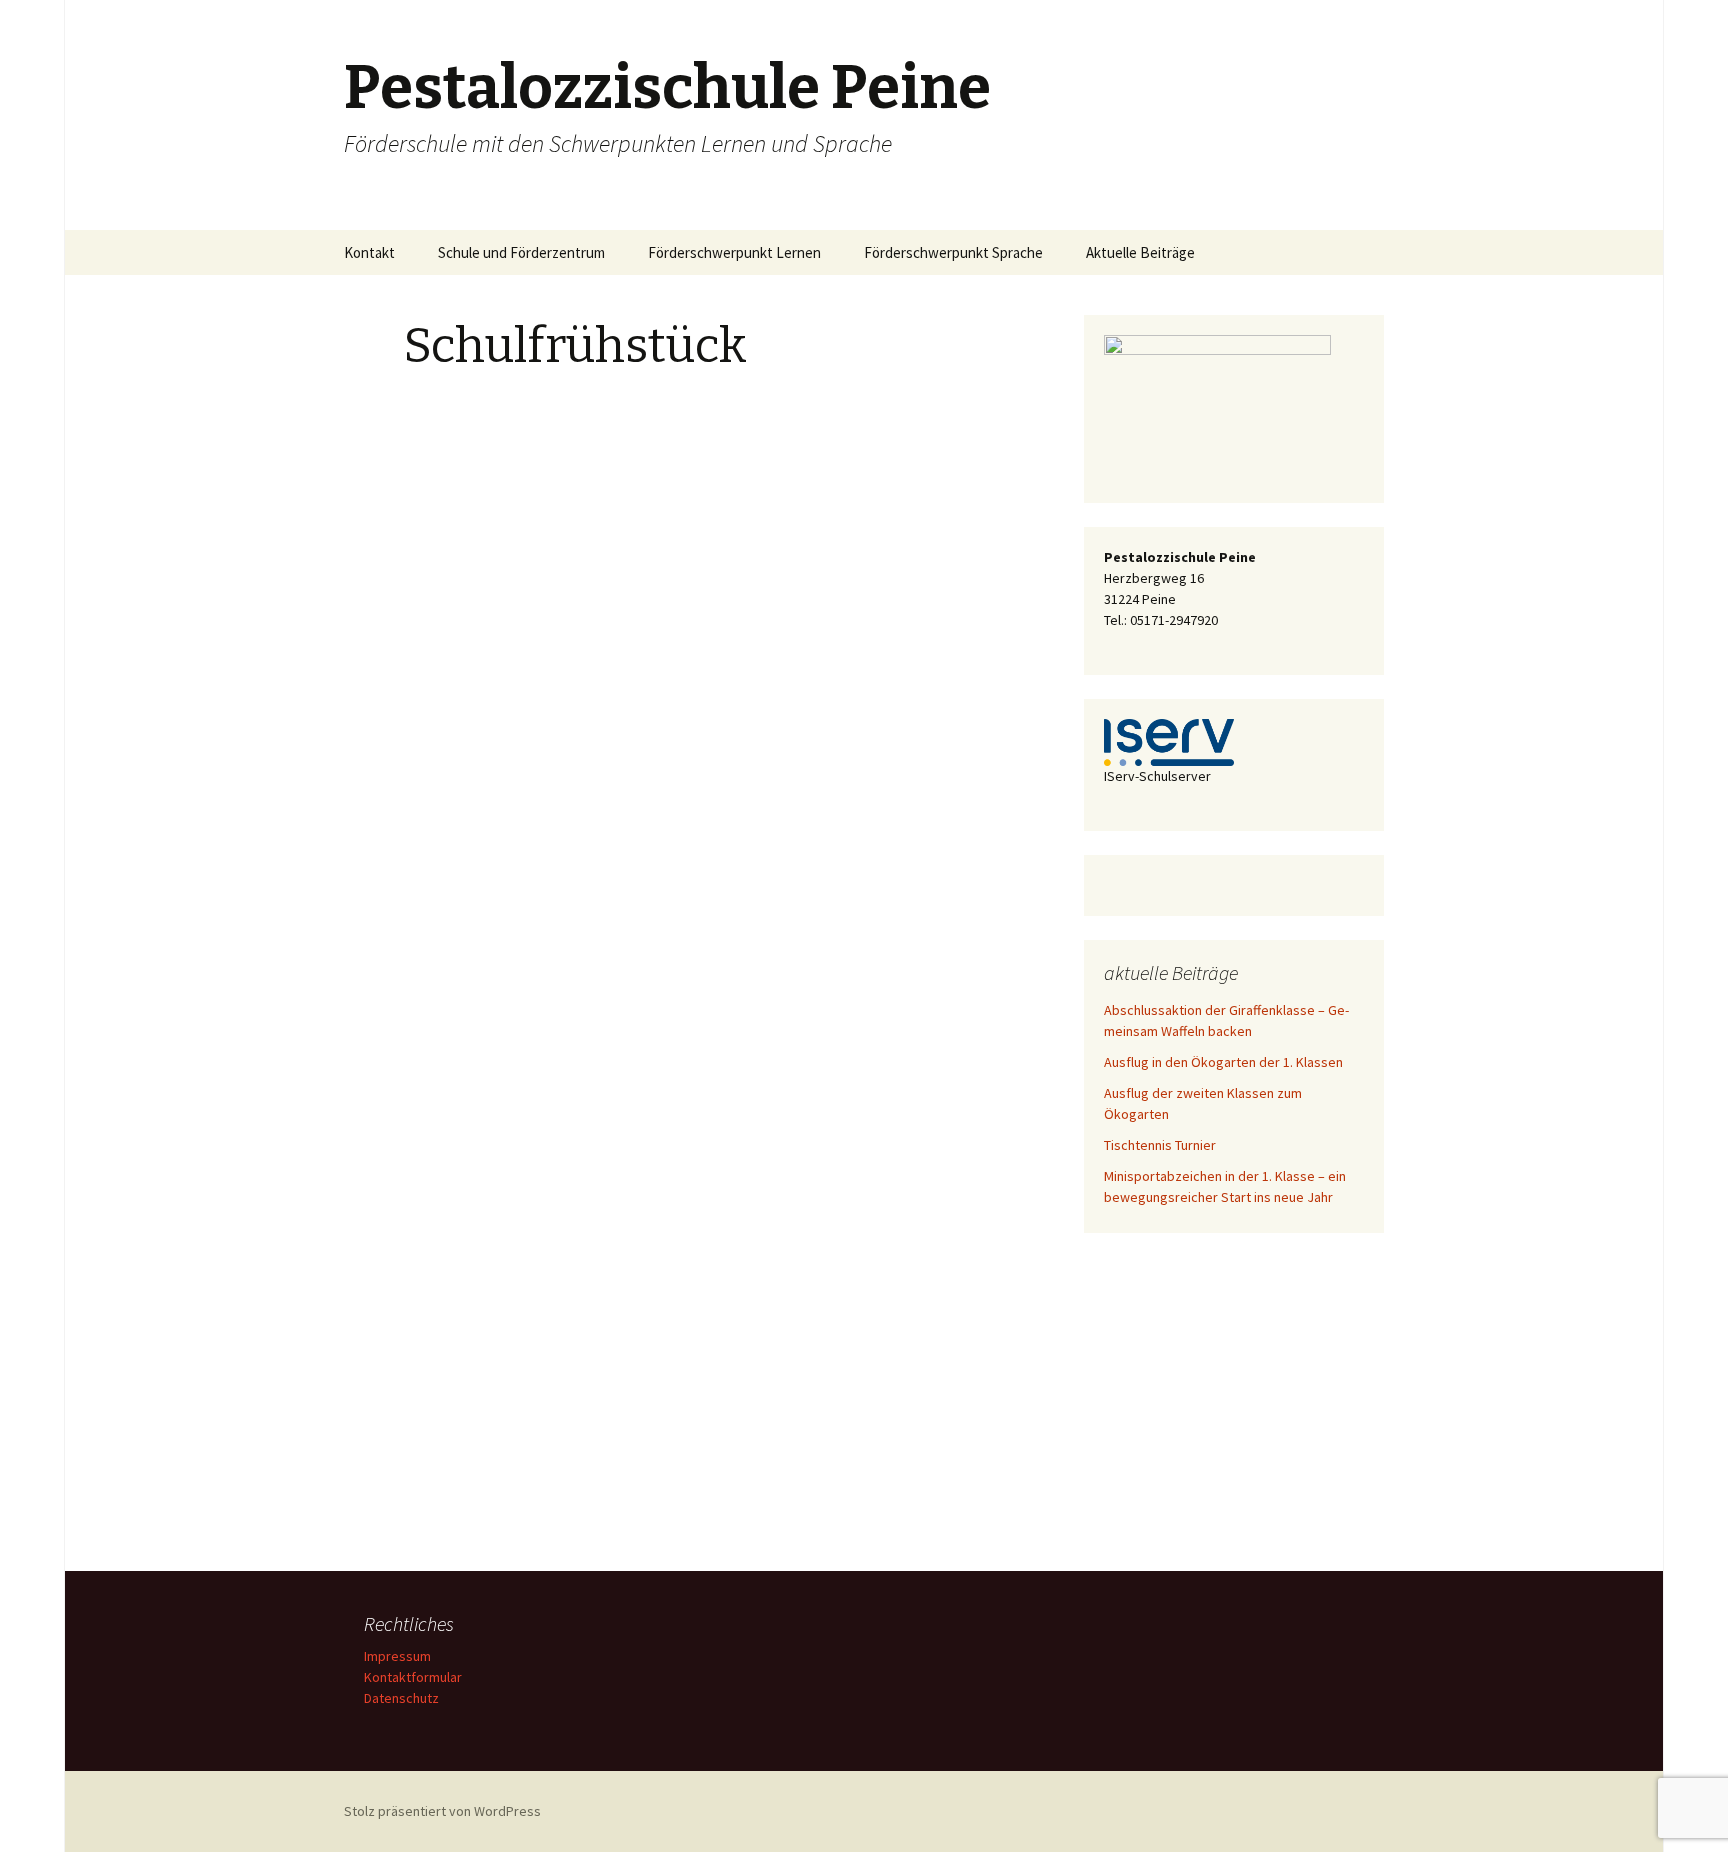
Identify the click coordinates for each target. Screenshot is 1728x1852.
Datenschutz (401, 1698)
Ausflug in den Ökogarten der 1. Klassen (1223, 1062)
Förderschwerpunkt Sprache (953, 252)
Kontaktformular (413, 1677)
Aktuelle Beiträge (1140, 252)
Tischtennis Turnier (1160, 1145)
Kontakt (369, 252)
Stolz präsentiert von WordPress (442, 1811)
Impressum (397, 1656)
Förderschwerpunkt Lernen (734, 252)
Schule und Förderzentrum (521, 252)
